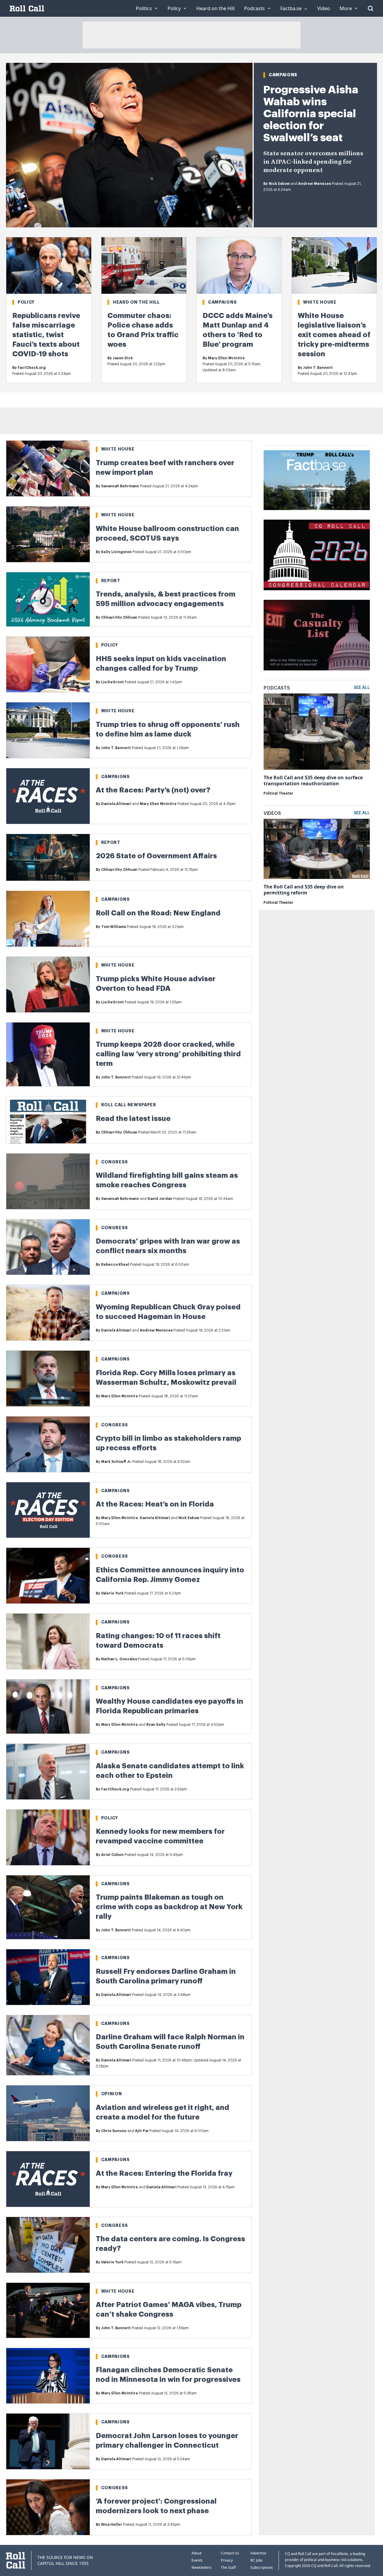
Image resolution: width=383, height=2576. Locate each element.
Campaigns (283, 75)
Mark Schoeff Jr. (116, 1462)
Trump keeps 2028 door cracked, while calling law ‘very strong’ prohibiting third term (168, 1054)
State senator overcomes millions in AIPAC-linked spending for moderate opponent (313, 162)
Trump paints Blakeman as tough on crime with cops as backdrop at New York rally (169, 1907)
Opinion (112, 2094)
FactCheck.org (32, 368)
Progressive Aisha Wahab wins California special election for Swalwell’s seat (311, 114)
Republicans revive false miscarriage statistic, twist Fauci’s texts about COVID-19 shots (46, 335)
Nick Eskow (279, 184)
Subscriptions (262, 2567)
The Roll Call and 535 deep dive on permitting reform (304, 890)
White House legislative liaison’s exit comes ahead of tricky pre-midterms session (334, 335)
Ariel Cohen (112, 1855)
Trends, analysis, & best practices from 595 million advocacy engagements (166, 599)
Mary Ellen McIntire (226, 358)
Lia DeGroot (113, 682)
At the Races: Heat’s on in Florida (155, 1504)
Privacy (227, 2560)
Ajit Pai (142, 2131)
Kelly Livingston (116, 552)
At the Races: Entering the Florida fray (164, 2173)
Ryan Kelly (156, 1725)
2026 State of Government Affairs (156, 856)
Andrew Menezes (314, 184)
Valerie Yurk (112, 1593)
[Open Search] (370, 8)
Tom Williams (114, 927)
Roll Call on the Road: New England (158, 913)
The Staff (228, 2567)
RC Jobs (257, 2560)
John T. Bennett (318, 368)
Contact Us (230, 2553)
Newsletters (202, 2567)
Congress (115, 1162)
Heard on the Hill (136, 302)
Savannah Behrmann (120, 486)
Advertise (258, 2553)
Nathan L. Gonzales (119, 1659)
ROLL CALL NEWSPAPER (129, 1105)
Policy (26, 302)
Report (111, 581)
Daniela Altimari (116, 804)
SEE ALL (362, 688)
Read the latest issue (133, 1119)
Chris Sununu (114, 2131)
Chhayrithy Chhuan (119, 617)
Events (197, 2560)
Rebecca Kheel (115, 1265)
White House (320, 302)
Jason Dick (123, 358)
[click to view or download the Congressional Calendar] (317, 555)
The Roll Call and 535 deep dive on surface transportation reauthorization (313, 780)
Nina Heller (112, 2525)
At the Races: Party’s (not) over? (153, 790)
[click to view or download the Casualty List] (317, 635)
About (196, 2553)
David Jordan (160, 1199)
